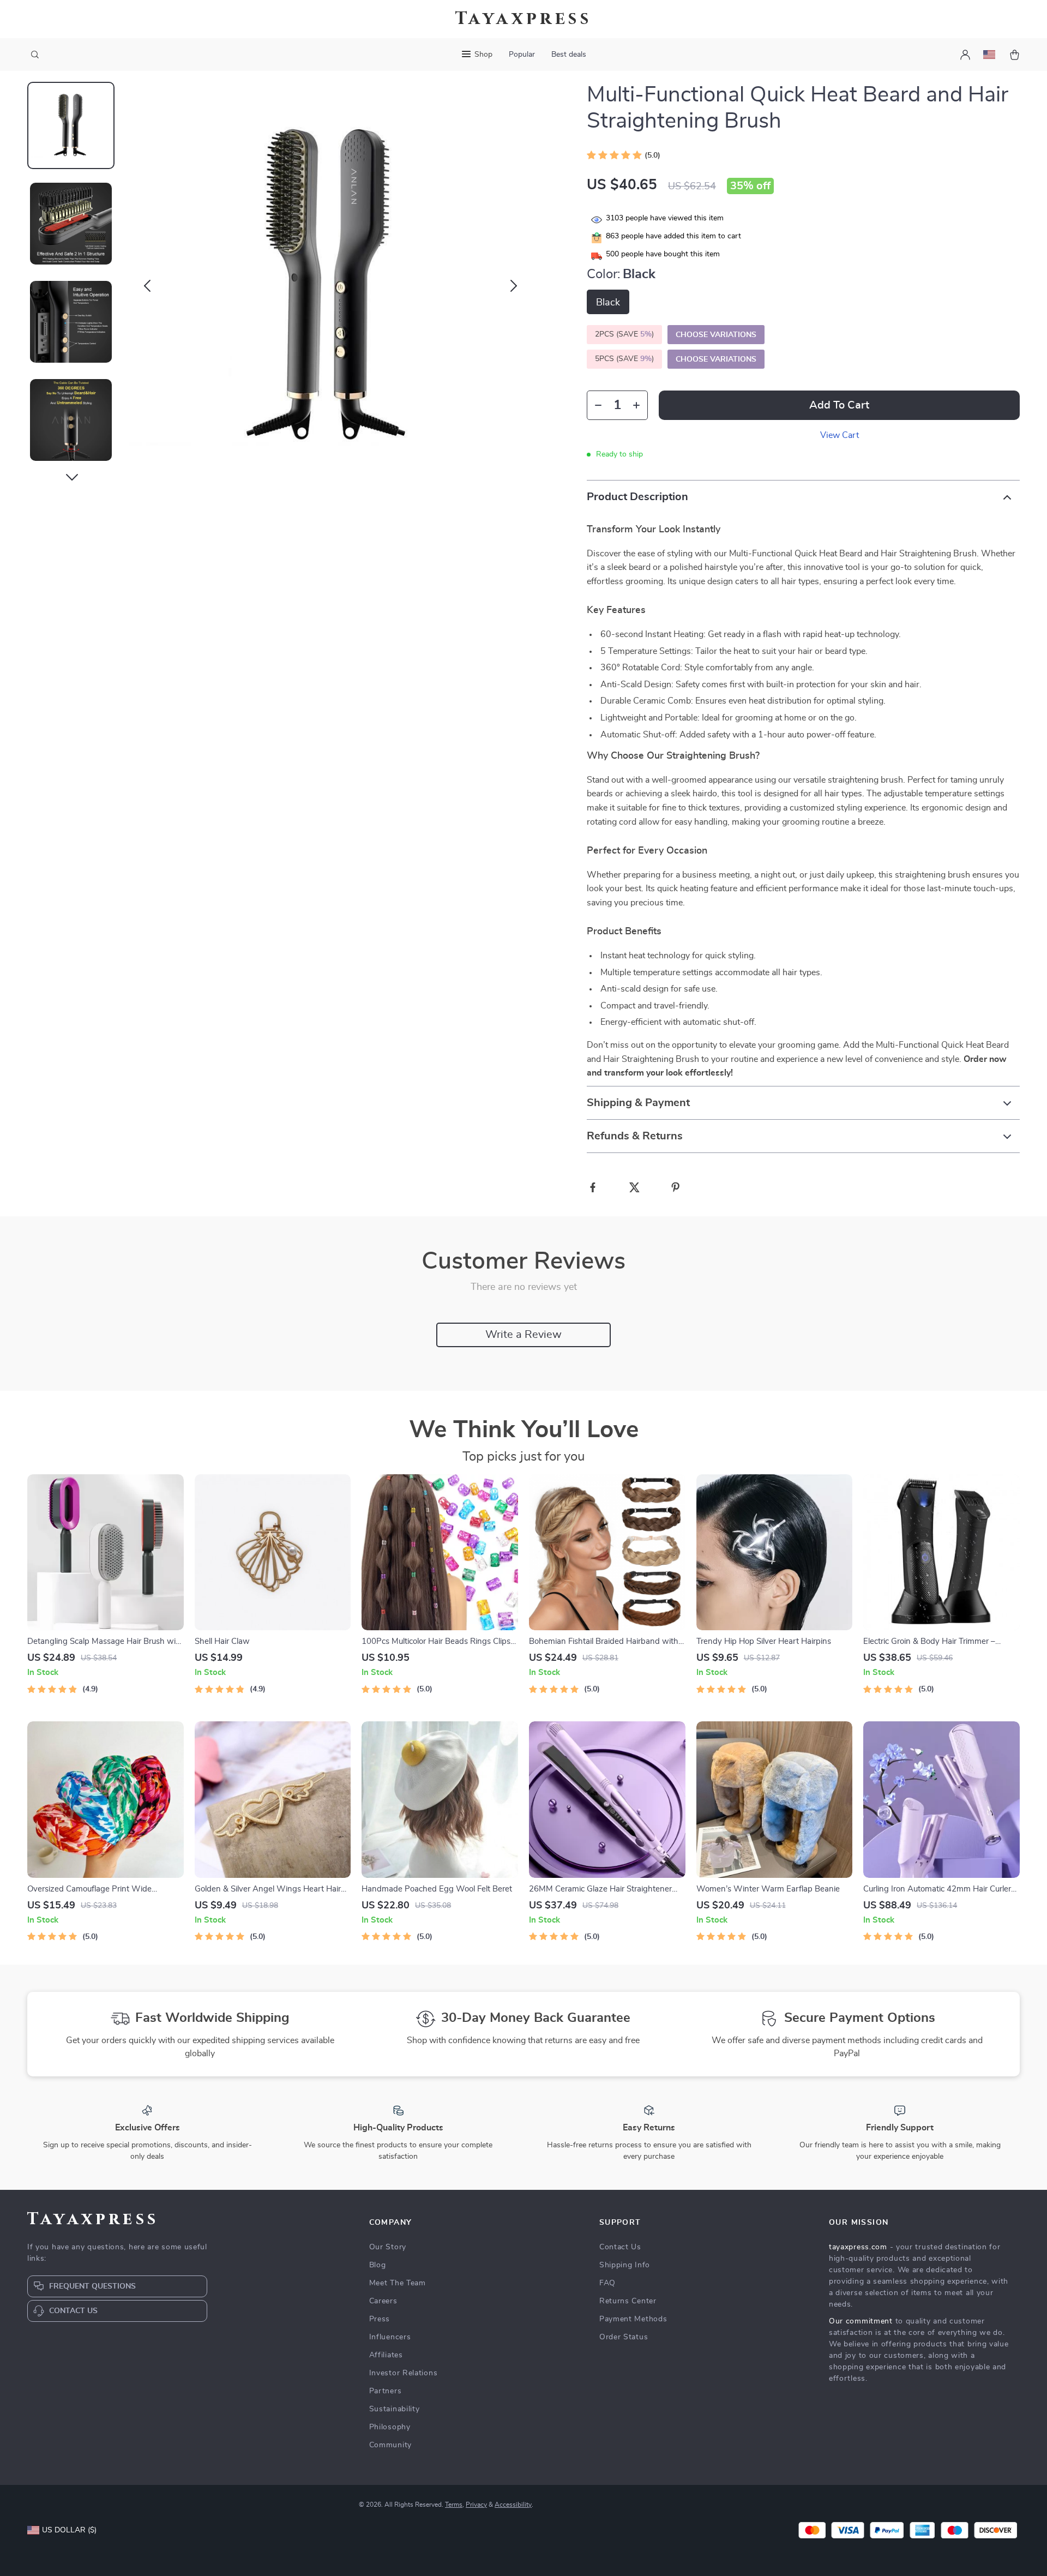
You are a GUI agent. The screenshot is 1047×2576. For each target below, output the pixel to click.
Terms (454, 2505)
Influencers (390, 2337)
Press (380, 2319)
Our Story (388, 2247)
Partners (386, 2391)
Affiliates (386, 2355)
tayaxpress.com (858, 2247)
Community (390, 2445)
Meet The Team (398, 2283)
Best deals (569, 55)
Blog (378, 2265)
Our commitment (861, 2321)
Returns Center (628, 2301)
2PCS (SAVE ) (624, 334)
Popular (522, 55)
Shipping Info (625, 2265)
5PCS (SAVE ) (624, 359)
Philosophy (390, 2427)
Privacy (476, 2505)
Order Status (624, 2337)
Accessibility (513, 2505)
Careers (383, 2301)
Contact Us (620, 2247)
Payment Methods (633, 2319)
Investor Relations (404, 2373)
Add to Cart (839, 405)
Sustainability (395, 2409)
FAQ (607, 2283)
